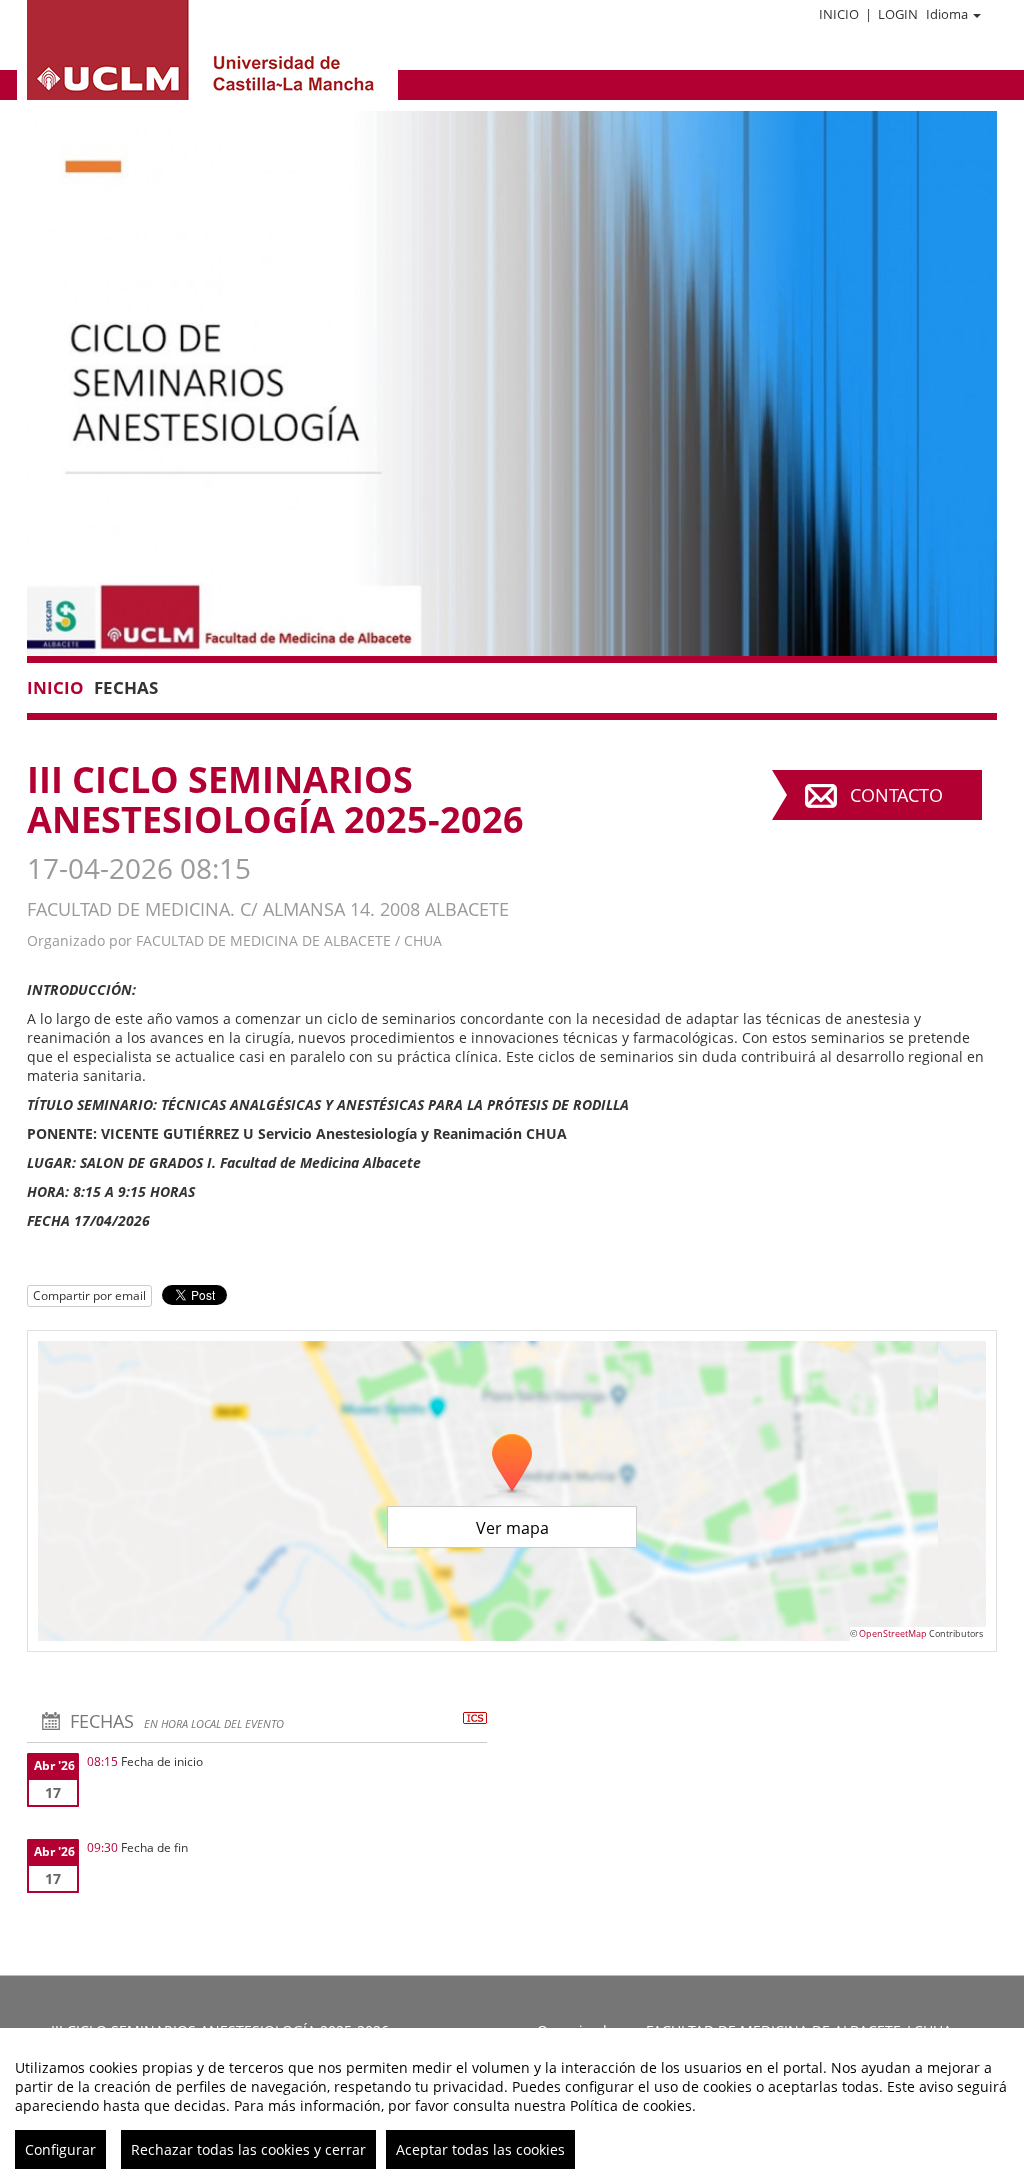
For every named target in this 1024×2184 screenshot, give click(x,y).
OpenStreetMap (893, 1633)
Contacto (896, 795)
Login (898, 14)
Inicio (839, 14)
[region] (512, 2106)
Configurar (60, 2149)
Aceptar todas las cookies (480, 2149)
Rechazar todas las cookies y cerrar (248, 2149)
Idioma (947, 14)
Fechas (126, 687)
